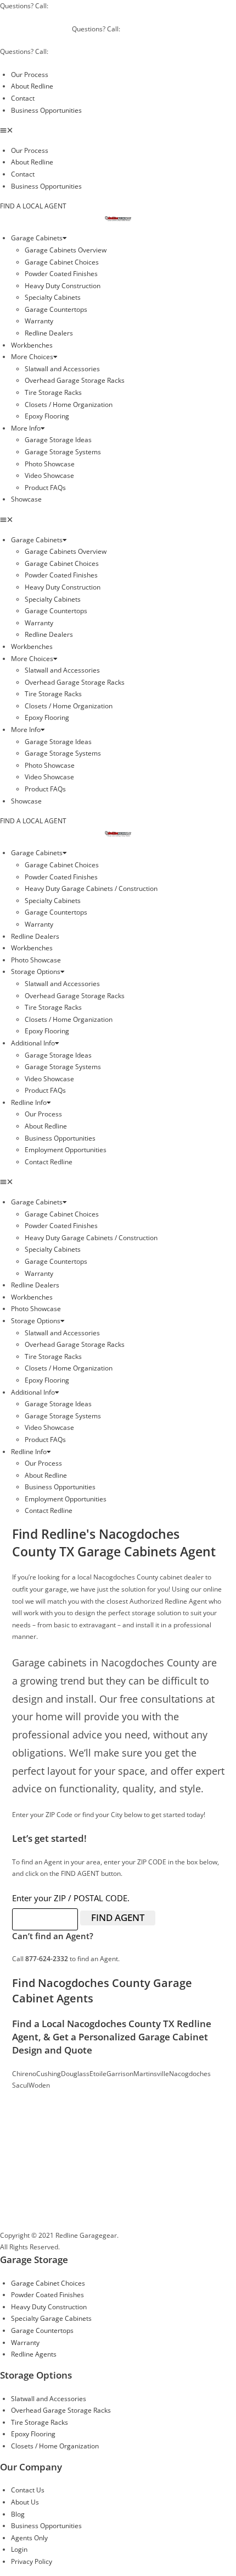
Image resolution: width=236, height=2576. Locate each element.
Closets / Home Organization (69, 404)
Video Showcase (49, 475)
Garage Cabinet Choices (62, 262)
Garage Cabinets (37, 238)
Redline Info (29, 1102)
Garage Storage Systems (63, 452)
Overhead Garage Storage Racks (75, 380)
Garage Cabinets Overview (66, 250)
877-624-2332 (66, 2219)
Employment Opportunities (66, 1150)
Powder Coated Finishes (61, 274)
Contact (23, 98)
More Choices (32, 357)
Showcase (26, 499)
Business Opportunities (46, 110)
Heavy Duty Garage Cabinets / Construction (91, 888)
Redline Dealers (49, 333)
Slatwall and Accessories (62, 369)
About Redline (32, 86)
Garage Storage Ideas (58, 440)
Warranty (39, 321)
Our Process (30, 75)
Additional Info (33, 1043)
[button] (118, 130)
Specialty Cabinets (53, 297)
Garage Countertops (56, 309)
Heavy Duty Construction (63, 286)
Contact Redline (49, 1162)
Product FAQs (45, 488)
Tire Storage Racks (53, 392)
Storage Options (36, 971)
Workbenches (32, 345)
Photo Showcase (50, 464)
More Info (26, 428)
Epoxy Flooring (47, 416)
